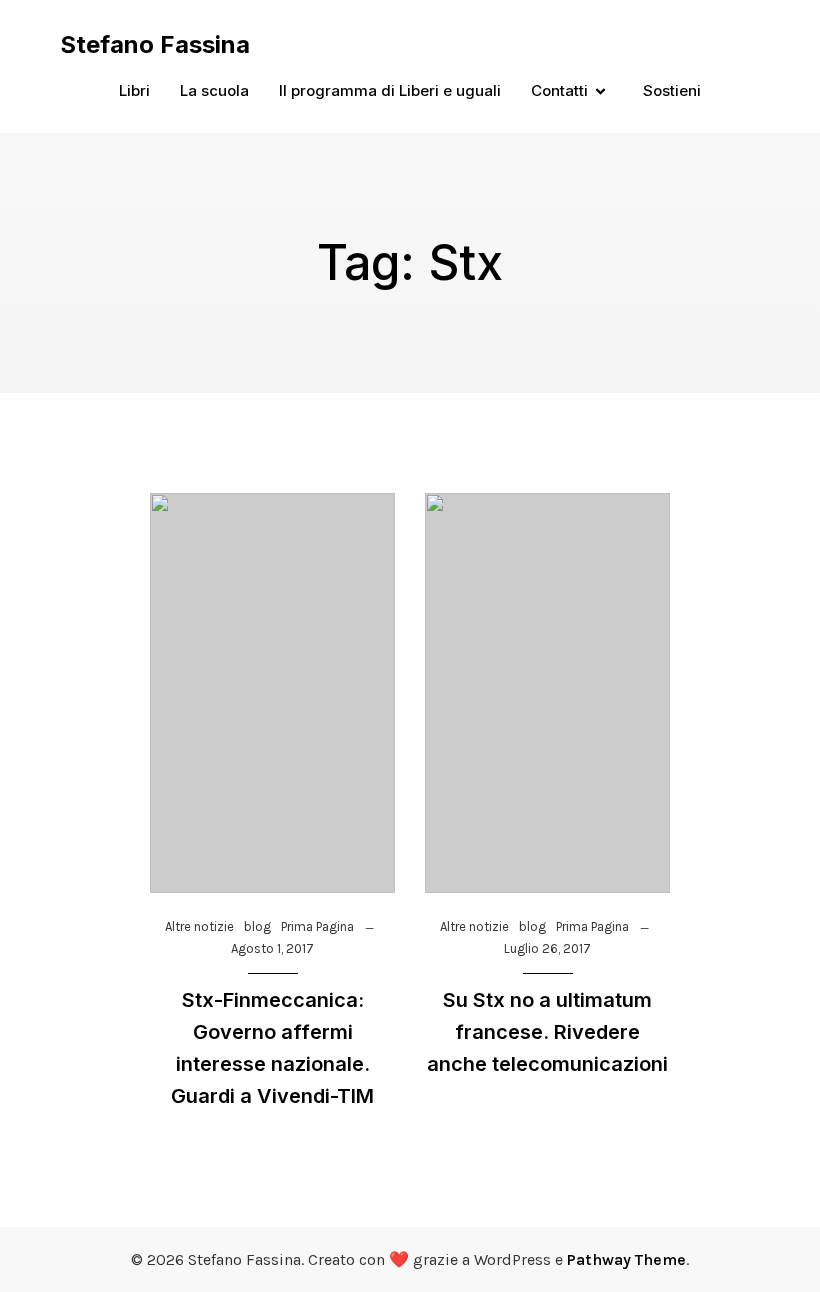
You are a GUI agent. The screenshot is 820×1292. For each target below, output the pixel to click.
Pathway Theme (626, 1259)
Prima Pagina (317, 926)
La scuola (214, 90)
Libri (134, 90)
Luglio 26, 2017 (547, 948)
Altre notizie (199, 926)
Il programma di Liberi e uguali (390, 90)
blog (257, 926)
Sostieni (672, 90)
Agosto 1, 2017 (272, 948)
